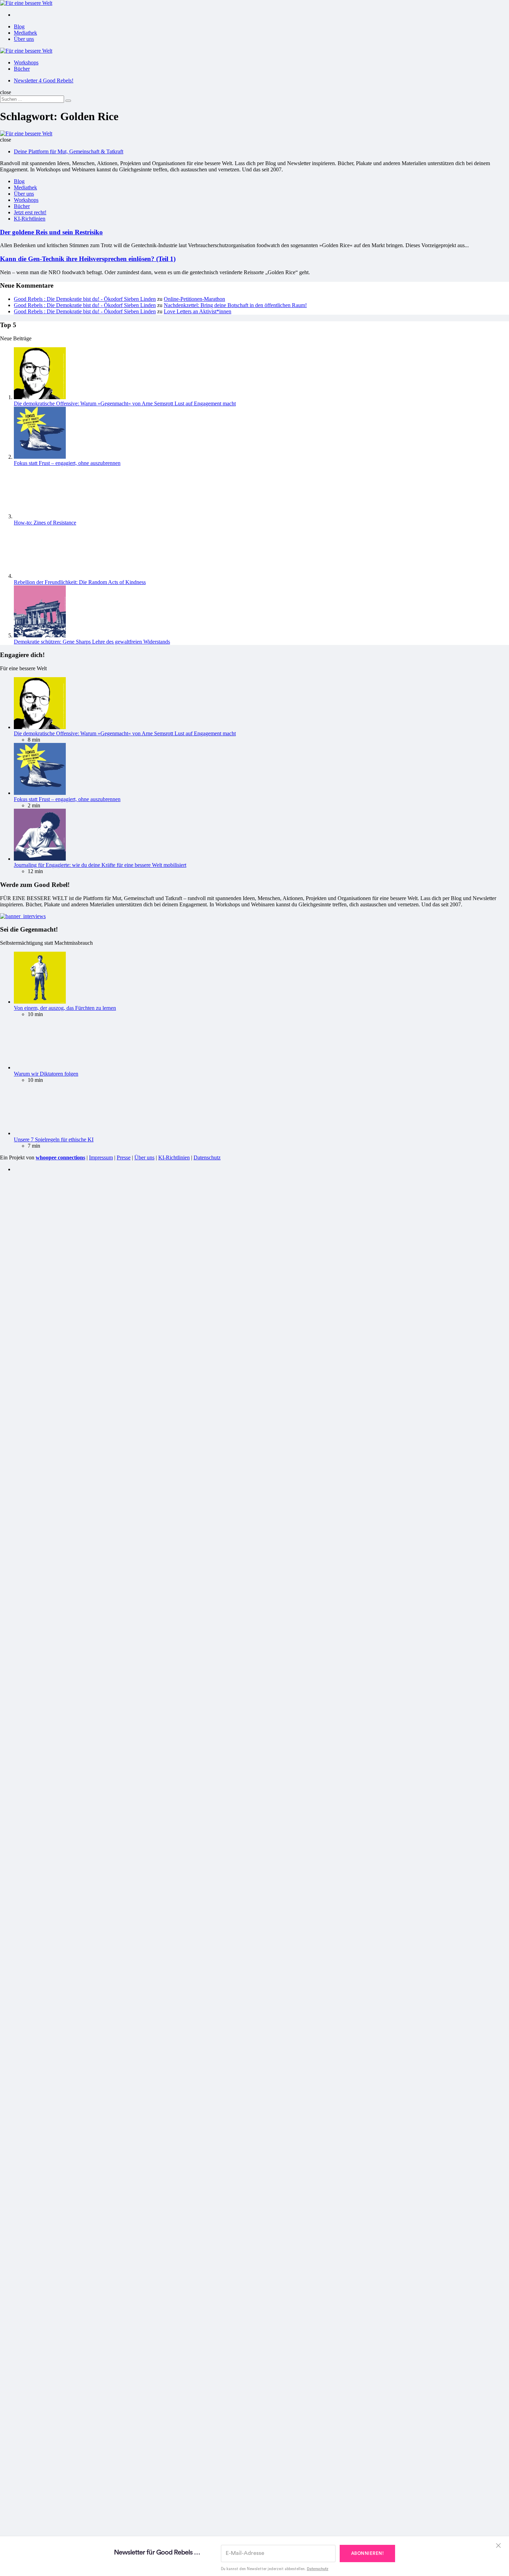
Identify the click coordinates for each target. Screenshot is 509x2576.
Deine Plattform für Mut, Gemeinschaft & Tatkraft (69, 151)
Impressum (101, 1623)
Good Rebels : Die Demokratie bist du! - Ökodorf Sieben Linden (85, 299)
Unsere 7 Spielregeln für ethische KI (54, 1605)
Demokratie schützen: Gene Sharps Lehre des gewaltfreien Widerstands (92, 1108)
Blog (19, 26)
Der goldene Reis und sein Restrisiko (51, 232)
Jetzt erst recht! (30, 212)
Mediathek (25, 33)
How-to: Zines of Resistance (45, 989)
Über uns (24, 39)
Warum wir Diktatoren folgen (46, 1540)
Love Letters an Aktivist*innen (198, 311)
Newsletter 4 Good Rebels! (44, 80)
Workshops (26, 62)
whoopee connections (60, 1623)
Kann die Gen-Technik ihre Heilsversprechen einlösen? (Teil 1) (88, 259)
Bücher (22, 69)
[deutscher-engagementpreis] (23, 1382)
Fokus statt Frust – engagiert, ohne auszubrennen (67, 463)
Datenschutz (207, 1623)
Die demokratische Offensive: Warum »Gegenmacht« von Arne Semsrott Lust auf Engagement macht (125, 403)
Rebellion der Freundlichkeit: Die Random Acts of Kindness (80, 1048)
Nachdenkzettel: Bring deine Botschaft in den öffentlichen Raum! (235, 305)
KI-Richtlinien (30, 219)
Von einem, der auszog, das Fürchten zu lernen (65, 1474)
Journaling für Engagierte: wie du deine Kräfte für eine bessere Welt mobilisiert (100, 1331)
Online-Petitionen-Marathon (194, 299)
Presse (124, 1623)
